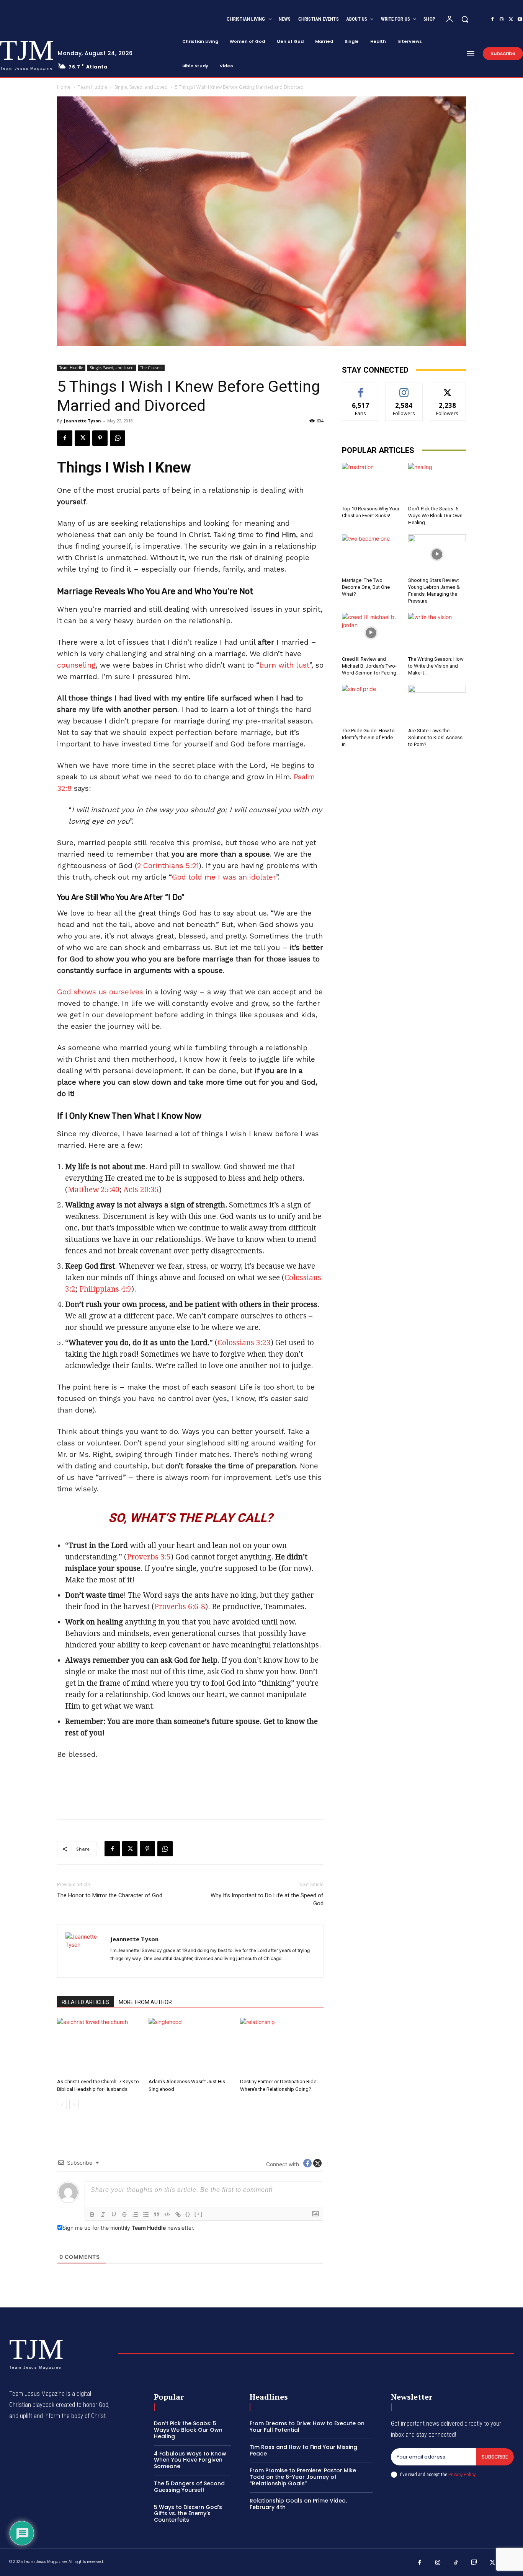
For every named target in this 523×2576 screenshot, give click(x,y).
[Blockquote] (157, 2214)
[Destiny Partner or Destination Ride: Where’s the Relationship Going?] (282, 2046)
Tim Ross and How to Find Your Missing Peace (303, 2450)
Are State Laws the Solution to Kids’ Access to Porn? (435, 737)
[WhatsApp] (118, 438)
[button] (465, 19)
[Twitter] (511, 20)
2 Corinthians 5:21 (168, 866)
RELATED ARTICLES (86, 2002)
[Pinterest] (100, 438)
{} (188, 2214)
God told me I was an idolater (224, 877)
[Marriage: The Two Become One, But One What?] (371, 554)
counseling (76, 665)
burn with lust (284, 665)
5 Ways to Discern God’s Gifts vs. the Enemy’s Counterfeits (188, 2514)
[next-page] (74, 2104)
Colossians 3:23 (244, 1343)
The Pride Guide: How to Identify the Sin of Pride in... (368, 737)
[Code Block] (167, 2214)
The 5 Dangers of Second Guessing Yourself (189, 2487)
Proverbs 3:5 (149, 1557)
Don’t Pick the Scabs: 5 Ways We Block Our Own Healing (435, 516)
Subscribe (495, 2457)
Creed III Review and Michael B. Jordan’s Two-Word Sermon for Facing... (371, 666)
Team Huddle (92, 87)
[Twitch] (474, 2563)
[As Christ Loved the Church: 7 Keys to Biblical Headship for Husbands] (99, 2046)
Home (64, 87)
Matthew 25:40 (94, 1190)
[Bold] (92, 2214)
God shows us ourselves (100, 992)
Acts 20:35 (141, 1190)
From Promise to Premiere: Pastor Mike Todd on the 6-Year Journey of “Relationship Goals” (303, 2477)
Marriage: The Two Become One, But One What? (366, 587)
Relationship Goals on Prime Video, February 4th (298, 2504)
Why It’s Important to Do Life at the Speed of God (267, 1899)
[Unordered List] (146, 2214)
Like (361, 389)
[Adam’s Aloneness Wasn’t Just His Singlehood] (190, 2046)
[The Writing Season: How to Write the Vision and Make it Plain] (437, 633)
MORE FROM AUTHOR (145, 2002)
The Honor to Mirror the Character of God (110, 1895)
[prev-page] (62, 2104)
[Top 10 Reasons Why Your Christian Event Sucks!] (371, 483)
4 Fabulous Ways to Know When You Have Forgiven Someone (190, 2460)
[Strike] (124, 2214)
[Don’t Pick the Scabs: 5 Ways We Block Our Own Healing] (437, 483)
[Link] (178, 2214)
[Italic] (103, 2214)
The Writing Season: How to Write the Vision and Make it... (436, 666)
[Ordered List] (135, 2214)
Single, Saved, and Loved (141, 87)
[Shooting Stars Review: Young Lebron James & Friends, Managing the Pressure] (437, 554)
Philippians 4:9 (105, 1289)
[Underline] (114, 2214)
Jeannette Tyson (83, 421)
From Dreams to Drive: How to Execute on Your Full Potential (307, 2427)
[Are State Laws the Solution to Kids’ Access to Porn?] (437, 705)
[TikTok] (456, 2563)
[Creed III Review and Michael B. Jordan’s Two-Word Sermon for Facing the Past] (371, 633)
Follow (404, 389)
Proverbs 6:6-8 (180, 1607)
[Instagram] (502, 20)
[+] (199, 2214)
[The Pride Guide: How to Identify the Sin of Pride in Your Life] (371, 705)
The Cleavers (151, 368)
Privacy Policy (462, 2474)
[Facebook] (492, 20)
